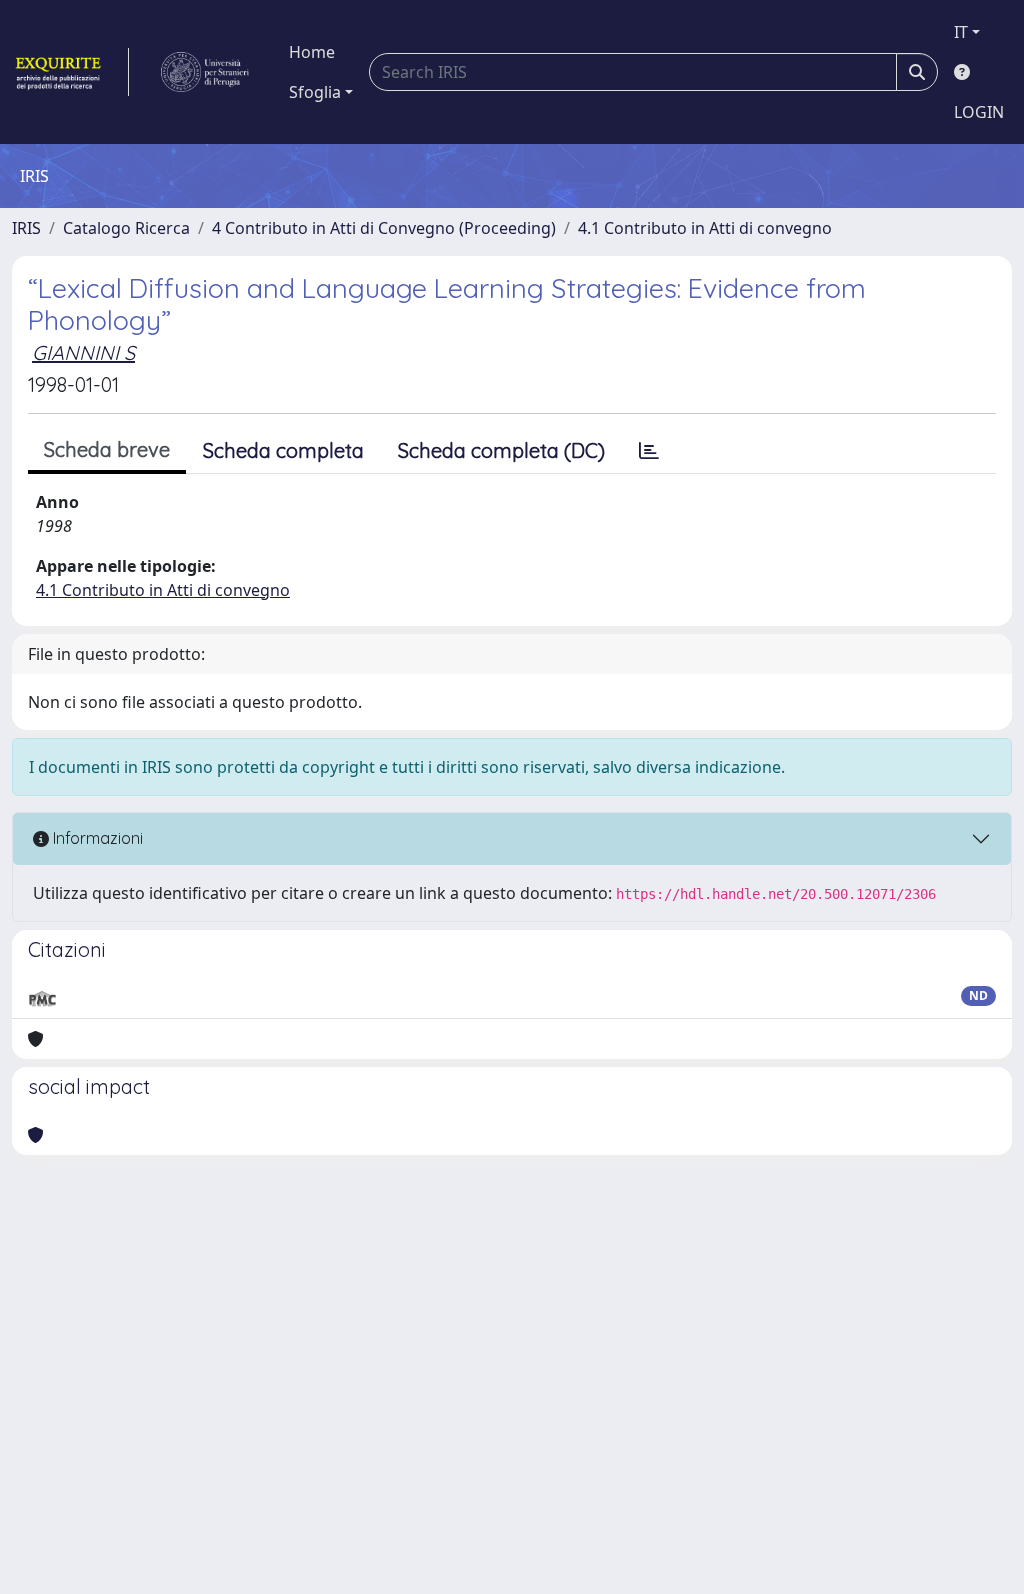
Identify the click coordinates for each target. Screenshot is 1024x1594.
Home (312, 52)
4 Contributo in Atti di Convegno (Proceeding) (384, 228)
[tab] (649, 451)
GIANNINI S (83, 352)
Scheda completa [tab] (283, 450)
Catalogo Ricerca (126, 228)
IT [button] (961, 32)
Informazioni (96, 838)
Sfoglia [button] (315, 92)
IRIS (26, 228)
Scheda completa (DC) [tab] (501, 450)
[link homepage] (70, 72)
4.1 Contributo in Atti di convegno (705, 228)
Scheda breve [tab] (107, 449)
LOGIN (979, 112)
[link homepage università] (205, 72)
